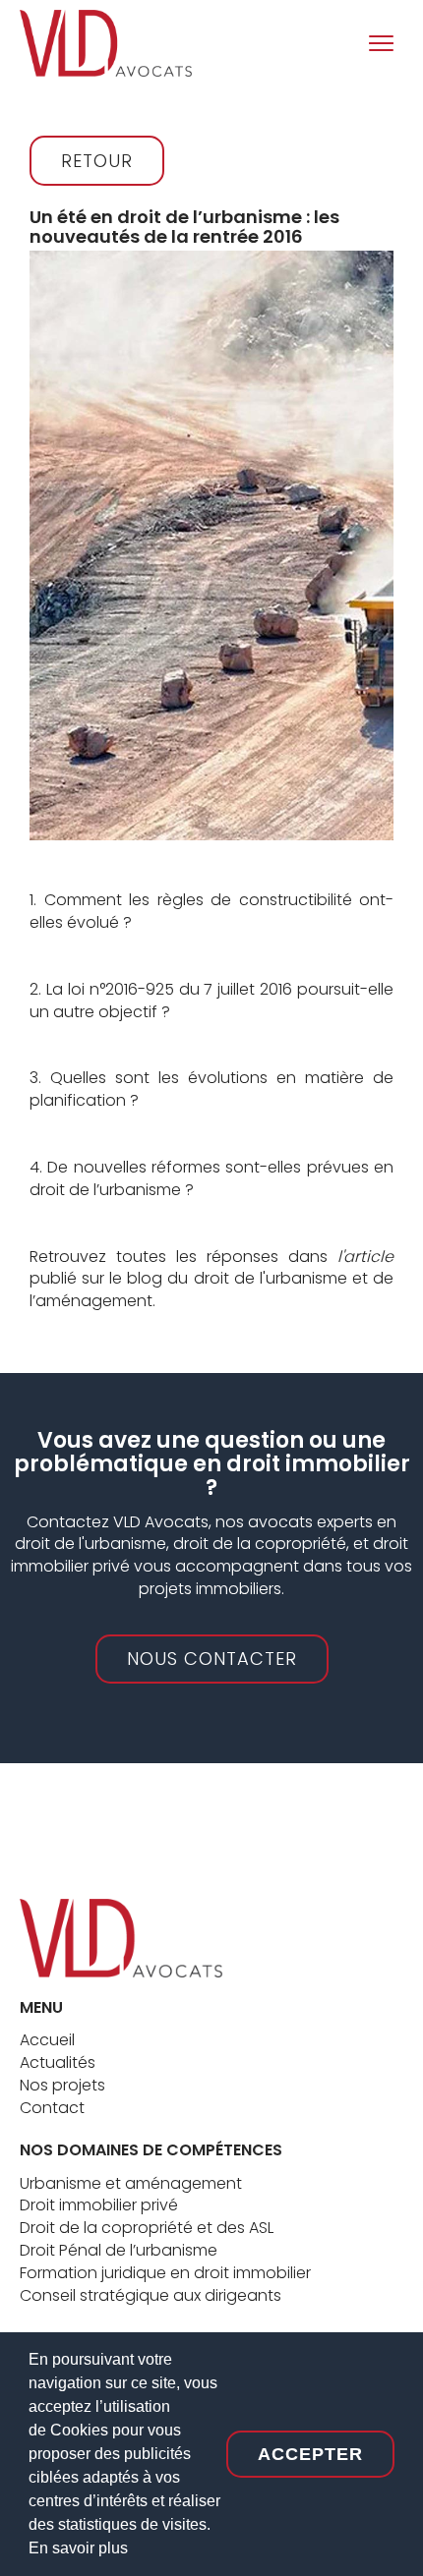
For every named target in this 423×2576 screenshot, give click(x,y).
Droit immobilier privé (99, 2205)
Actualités (58, 2062)
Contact (52, 2108)
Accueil (47, 2040)
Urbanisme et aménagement (131, 2183)
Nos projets (62, 2085)
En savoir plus (78, 2548)
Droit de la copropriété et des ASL (147, 2228)
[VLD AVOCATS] (121, 1937)
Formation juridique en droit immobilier (165, 2273)
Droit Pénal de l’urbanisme (119, 2250)
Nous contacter (212, 1659)
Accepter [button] (310, 2454)
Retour (97, 161)
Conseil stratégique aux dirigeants (151, 2295)
